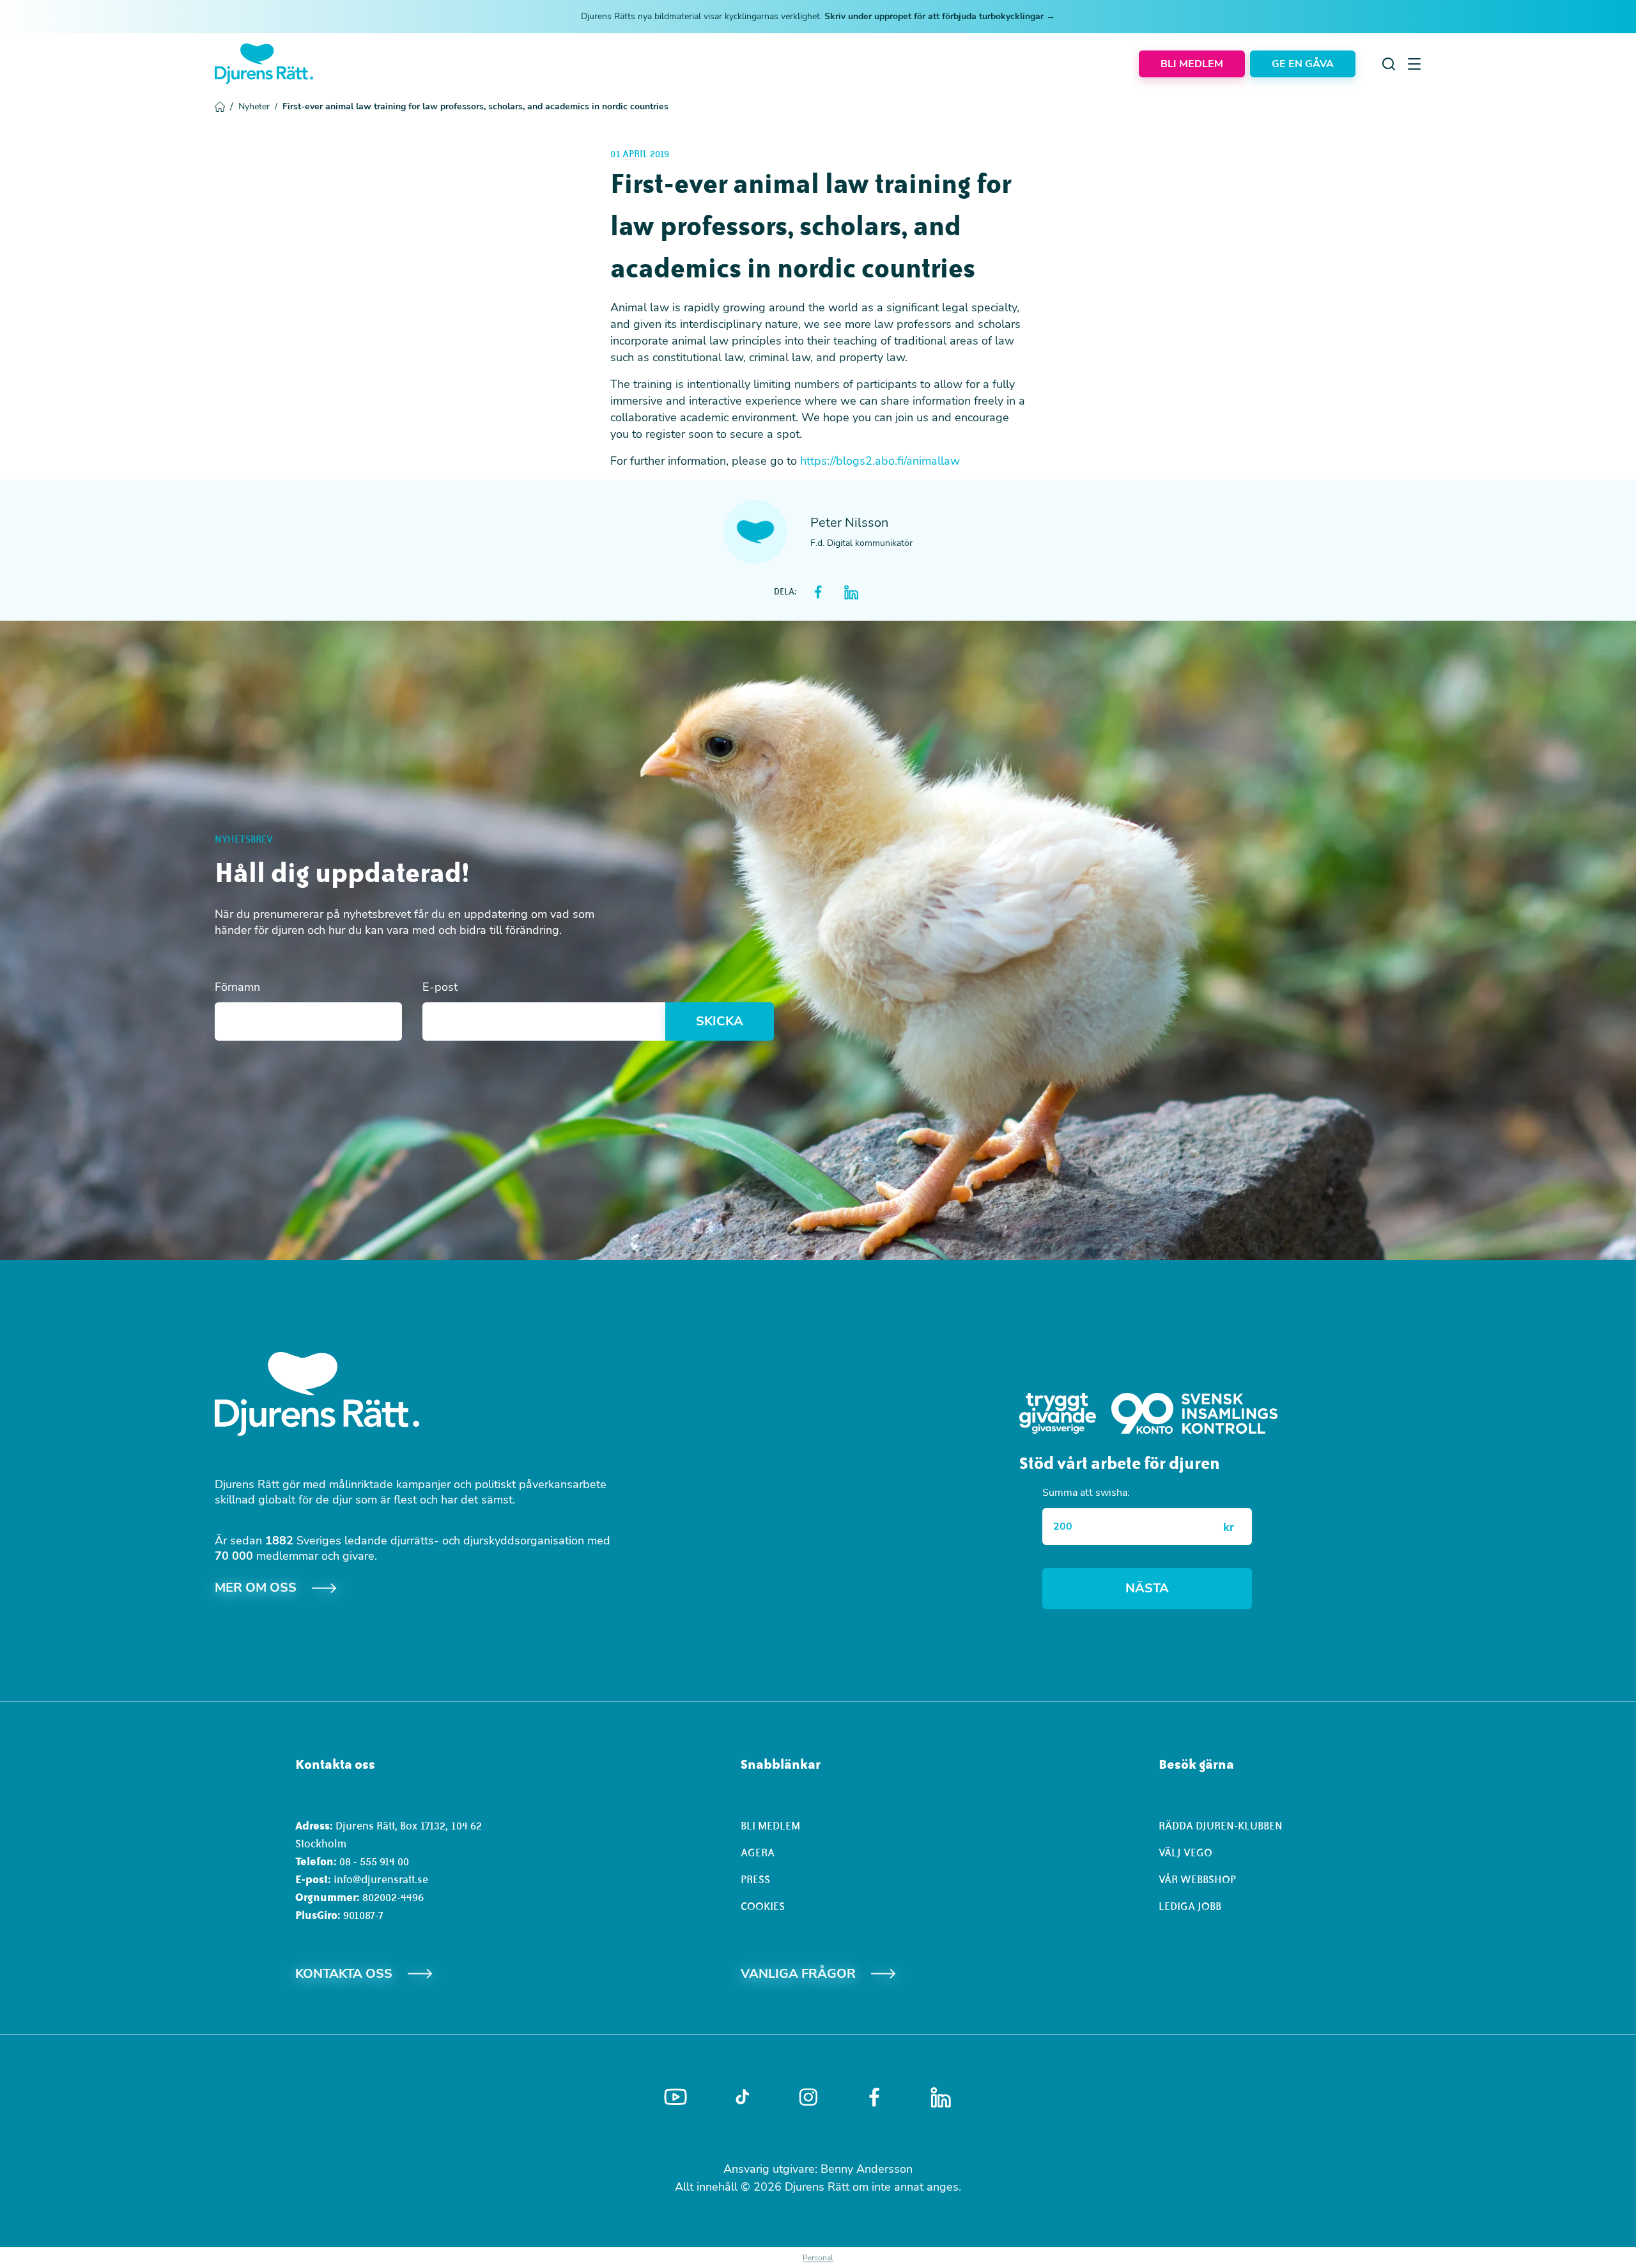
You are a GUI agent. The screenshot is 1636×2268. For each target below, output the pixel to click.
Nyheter (258, 106)
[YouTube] (675, 2097)
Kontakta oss (344, 1974)
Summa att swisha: (1086, 1493)
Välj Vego (1185, 1852)
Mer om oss (256, 1588)
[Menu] (1414, 64)
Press (755, 1879)
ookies (766, 1906)
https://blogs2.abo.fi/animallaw (880, 461)
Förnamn (237, 987)
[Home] (264, 64)
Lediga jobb (1190, 1906)
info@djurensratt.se (381, 1879)
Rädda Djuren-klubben (1221, 1826)
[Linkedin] (941, 2097)
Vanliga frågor (798, 1974)
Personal (818, 2258)
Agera (758, 1852)
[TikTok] (742, 2097)
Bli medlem (770, 1826)
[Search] (1389, 64)
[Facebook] (874, 2097)
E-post (440, 987)
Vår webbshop (1197, 1879)
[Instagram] (808, 2097)
